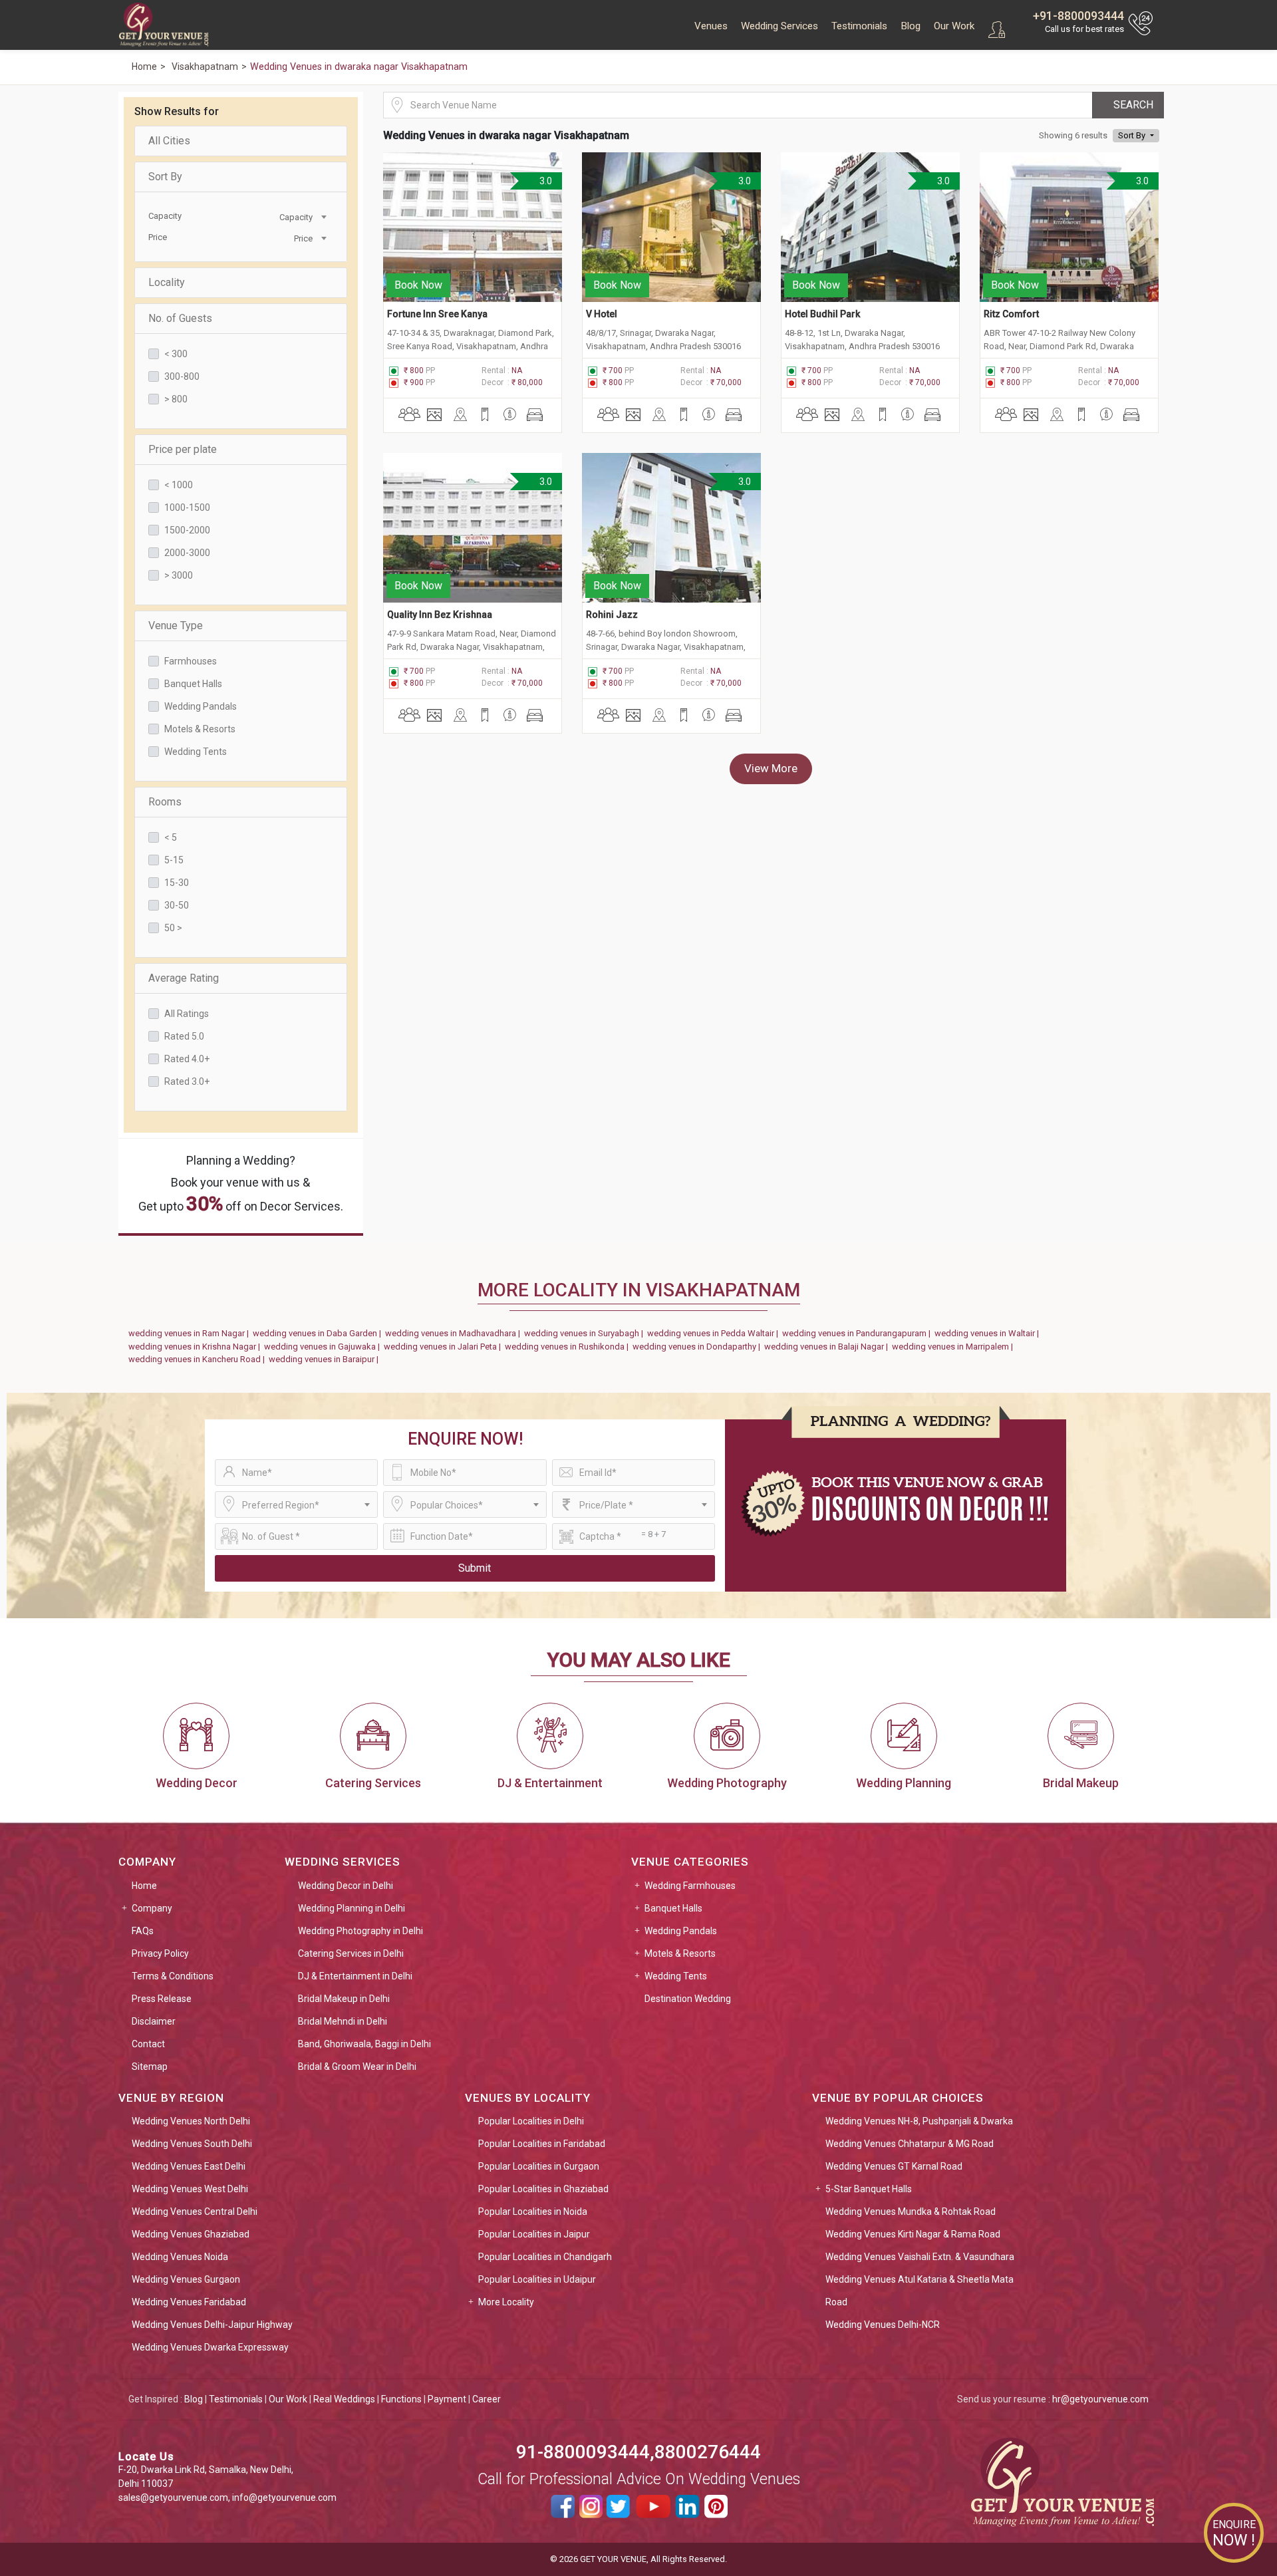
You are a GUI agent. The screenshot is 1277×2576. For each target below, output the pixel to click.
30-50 (177, 905)
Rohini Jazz (612, 615)
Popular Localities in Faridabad (542, 2144)
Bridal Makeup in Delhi (344, 1999)
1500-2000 (187, 530)
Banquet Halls (193, 684)
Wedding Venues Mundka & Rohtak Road (911, 2212)
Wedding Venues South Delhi (192, 2144)
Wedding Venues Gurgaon (186, 2279)
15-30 (177, 883)
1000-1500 (187, 507)
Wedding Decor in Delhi (346, 1886)
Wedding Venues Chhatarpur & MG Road (910, 2144)
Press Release (162, 1999)
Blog (911, 26)
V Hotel (602, 314)
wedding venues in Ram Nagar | (191, 1333)
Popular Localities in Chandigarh (545, 2257)
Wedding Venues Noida (180, 2257)
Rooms (165, 802)
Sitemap (150, 2067)
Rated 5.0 (184, 1036)
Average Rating (184, 978)
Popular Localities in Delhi (531, 2121)
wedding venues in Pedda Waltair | (715, 1333)
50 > (173, 928)
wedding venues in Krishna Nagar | (196, 1347)
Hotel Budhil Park (822, 314)
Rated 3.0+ (187, 1081)
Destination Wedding (688, 1999)
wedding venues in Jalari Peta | (444, 1347)
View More (771, 768)
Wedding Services (780, 26)
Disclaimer (154, 2021)
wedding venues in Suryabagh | (586, 1333)
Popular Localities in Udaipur (537, 2279)
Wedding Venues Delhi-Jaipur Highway (212, 2325)
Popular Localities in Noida (533, 2212)
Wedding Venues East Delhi (189, 2166)
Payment (447, 2399)
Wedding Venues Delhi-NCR (883, 2325)
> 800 (176, 399)
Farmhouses (191, 661)
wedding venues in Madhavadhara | (455, 1333)
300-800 (182, 376)
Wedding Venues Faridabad (189, 2302)
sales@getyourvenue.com (173, 2498)
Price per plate (183, 449)
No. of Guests (180, 318)
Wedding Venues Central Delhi (195, 2212)
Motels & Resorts (200, 729)
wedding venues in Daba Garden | (319, 1333)
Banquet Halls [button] (673, 1908)
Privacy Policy (160, 1953)
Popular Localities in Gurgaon (539, 2166)
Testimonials (859, 26)
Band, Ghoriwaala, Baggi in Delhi (364, 2044)
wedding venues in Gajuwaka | (324, 1347)
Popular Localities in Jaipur (534, 2234)
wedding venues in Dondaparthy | (698, 1347)
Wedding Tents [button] (676, 1976)
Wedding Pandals (201, 706)
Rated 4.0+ (187, 1059)
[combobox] (283, 216)
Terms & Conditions (173, 1976)
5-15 (174, 860)
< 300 (176, 354)
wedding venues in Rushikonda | (569, 1347)
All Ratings (187, 1014)
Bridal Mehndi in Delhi (343, 2021)
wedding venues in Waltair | (989, 1333)
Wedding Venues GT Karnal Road (894, 2166)
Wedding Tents (196, 752)
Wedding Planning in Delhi (352, 1908)
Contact (148, 2044)
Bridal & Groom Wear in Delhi (357, 2067)
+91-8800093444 (1078, 16)
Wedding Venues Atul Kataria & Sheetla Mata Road (920, 2291)
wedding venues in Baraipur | (326, 1359)
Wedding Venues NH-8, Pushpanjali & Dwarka (919, 2121)
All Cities (169, 141)
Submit (475, 1568)
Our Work (954, 26)
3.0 (545, 181)
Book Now (418, 285)
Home (144, 1886)
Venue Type (176, 626)
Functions (401, 2399)
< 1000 (179, 485)
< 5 (171, 837)
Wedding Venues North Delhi (191, 2121)
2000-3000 (187, 553)
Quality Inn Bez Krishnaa (440, 615)
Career (487, 2399)
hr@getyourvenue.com (1100, 2399)
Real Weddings (344, 2399)
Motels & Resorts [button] (680, 1953)
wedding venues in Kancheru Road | (199, 1359)
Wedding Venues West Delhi (190, 2189)
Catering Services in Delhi (351, 1953)
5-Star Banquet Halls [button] (869, 2189)
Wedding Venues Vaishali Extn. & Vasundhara (920, 2257)
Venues (711, 26)
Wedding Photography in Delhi (360, 1931)
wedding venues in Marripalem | (954, 1347)
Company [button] (152, 1908)
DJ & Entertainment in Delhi (355, 1976)
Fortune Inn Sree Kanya (437, 314)
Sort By (165, 177)
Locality (167, 282)
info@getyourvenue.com (284, 2498)
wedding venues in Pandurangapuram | (858, 1333)
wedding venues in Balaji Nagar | (828, 1347)
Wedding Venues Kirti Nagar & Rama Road (913, 2234)
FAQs (143, 1931)
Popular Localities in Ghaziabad (543, 2189)
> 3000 (179, 575)
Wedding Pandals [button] (681, 1931)
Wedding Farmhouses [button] (690, 1886)
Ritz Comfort (1011, 314)
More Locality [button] (506, 2302)
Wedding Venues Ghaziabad (191, 2234)
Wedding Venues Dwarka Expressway (210, 2347)
